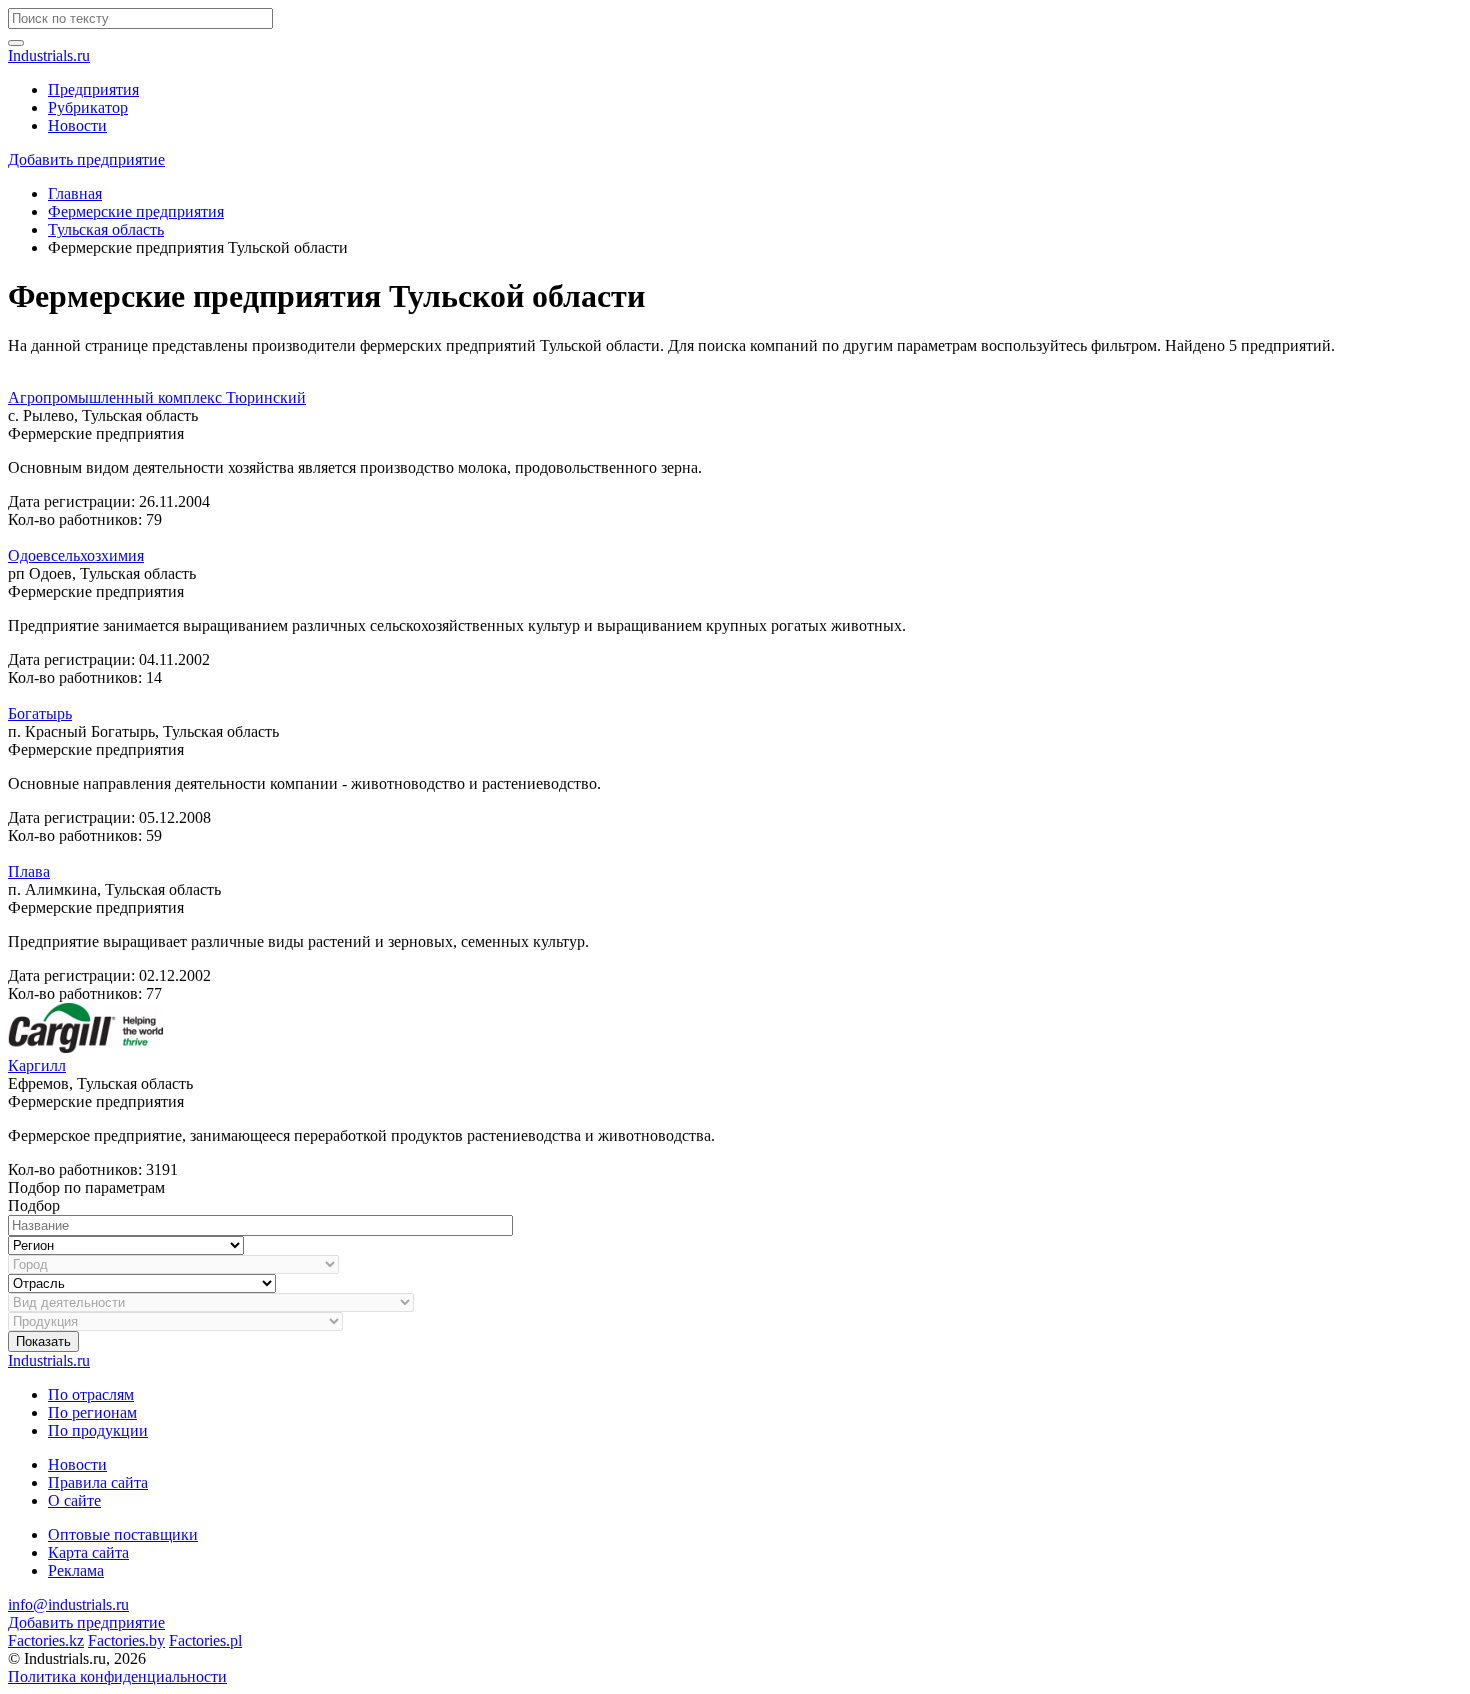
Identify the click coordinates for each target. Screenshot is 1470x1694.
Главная (75, 193)
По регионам (92, 1412)
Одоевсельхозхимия (76, 555)
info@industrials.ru (68, 1604)
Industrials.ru (49, 55)
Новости (77, 125)
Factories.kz (46, 1640)
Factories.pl (205, 1640)
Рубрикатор (88, 107)
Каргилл (37, 1065)
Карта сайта (88, 1552)
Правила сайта (98, 1482)
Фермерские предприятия (136, 211)
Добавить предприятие (86, 159)
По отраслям (91, 1394)
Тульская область (106, 229)
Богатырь (40, 713)
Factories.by (126, 1640)
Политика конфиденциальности (117, 1676)
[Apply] (16, 43)
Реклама (76, 1570)
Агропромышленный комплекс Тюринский (157, 397)
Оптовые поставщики (123, 1534)
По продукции (98, 1430)
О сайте (74, 1500)
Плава (29, 871)
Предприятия (93, 89)
